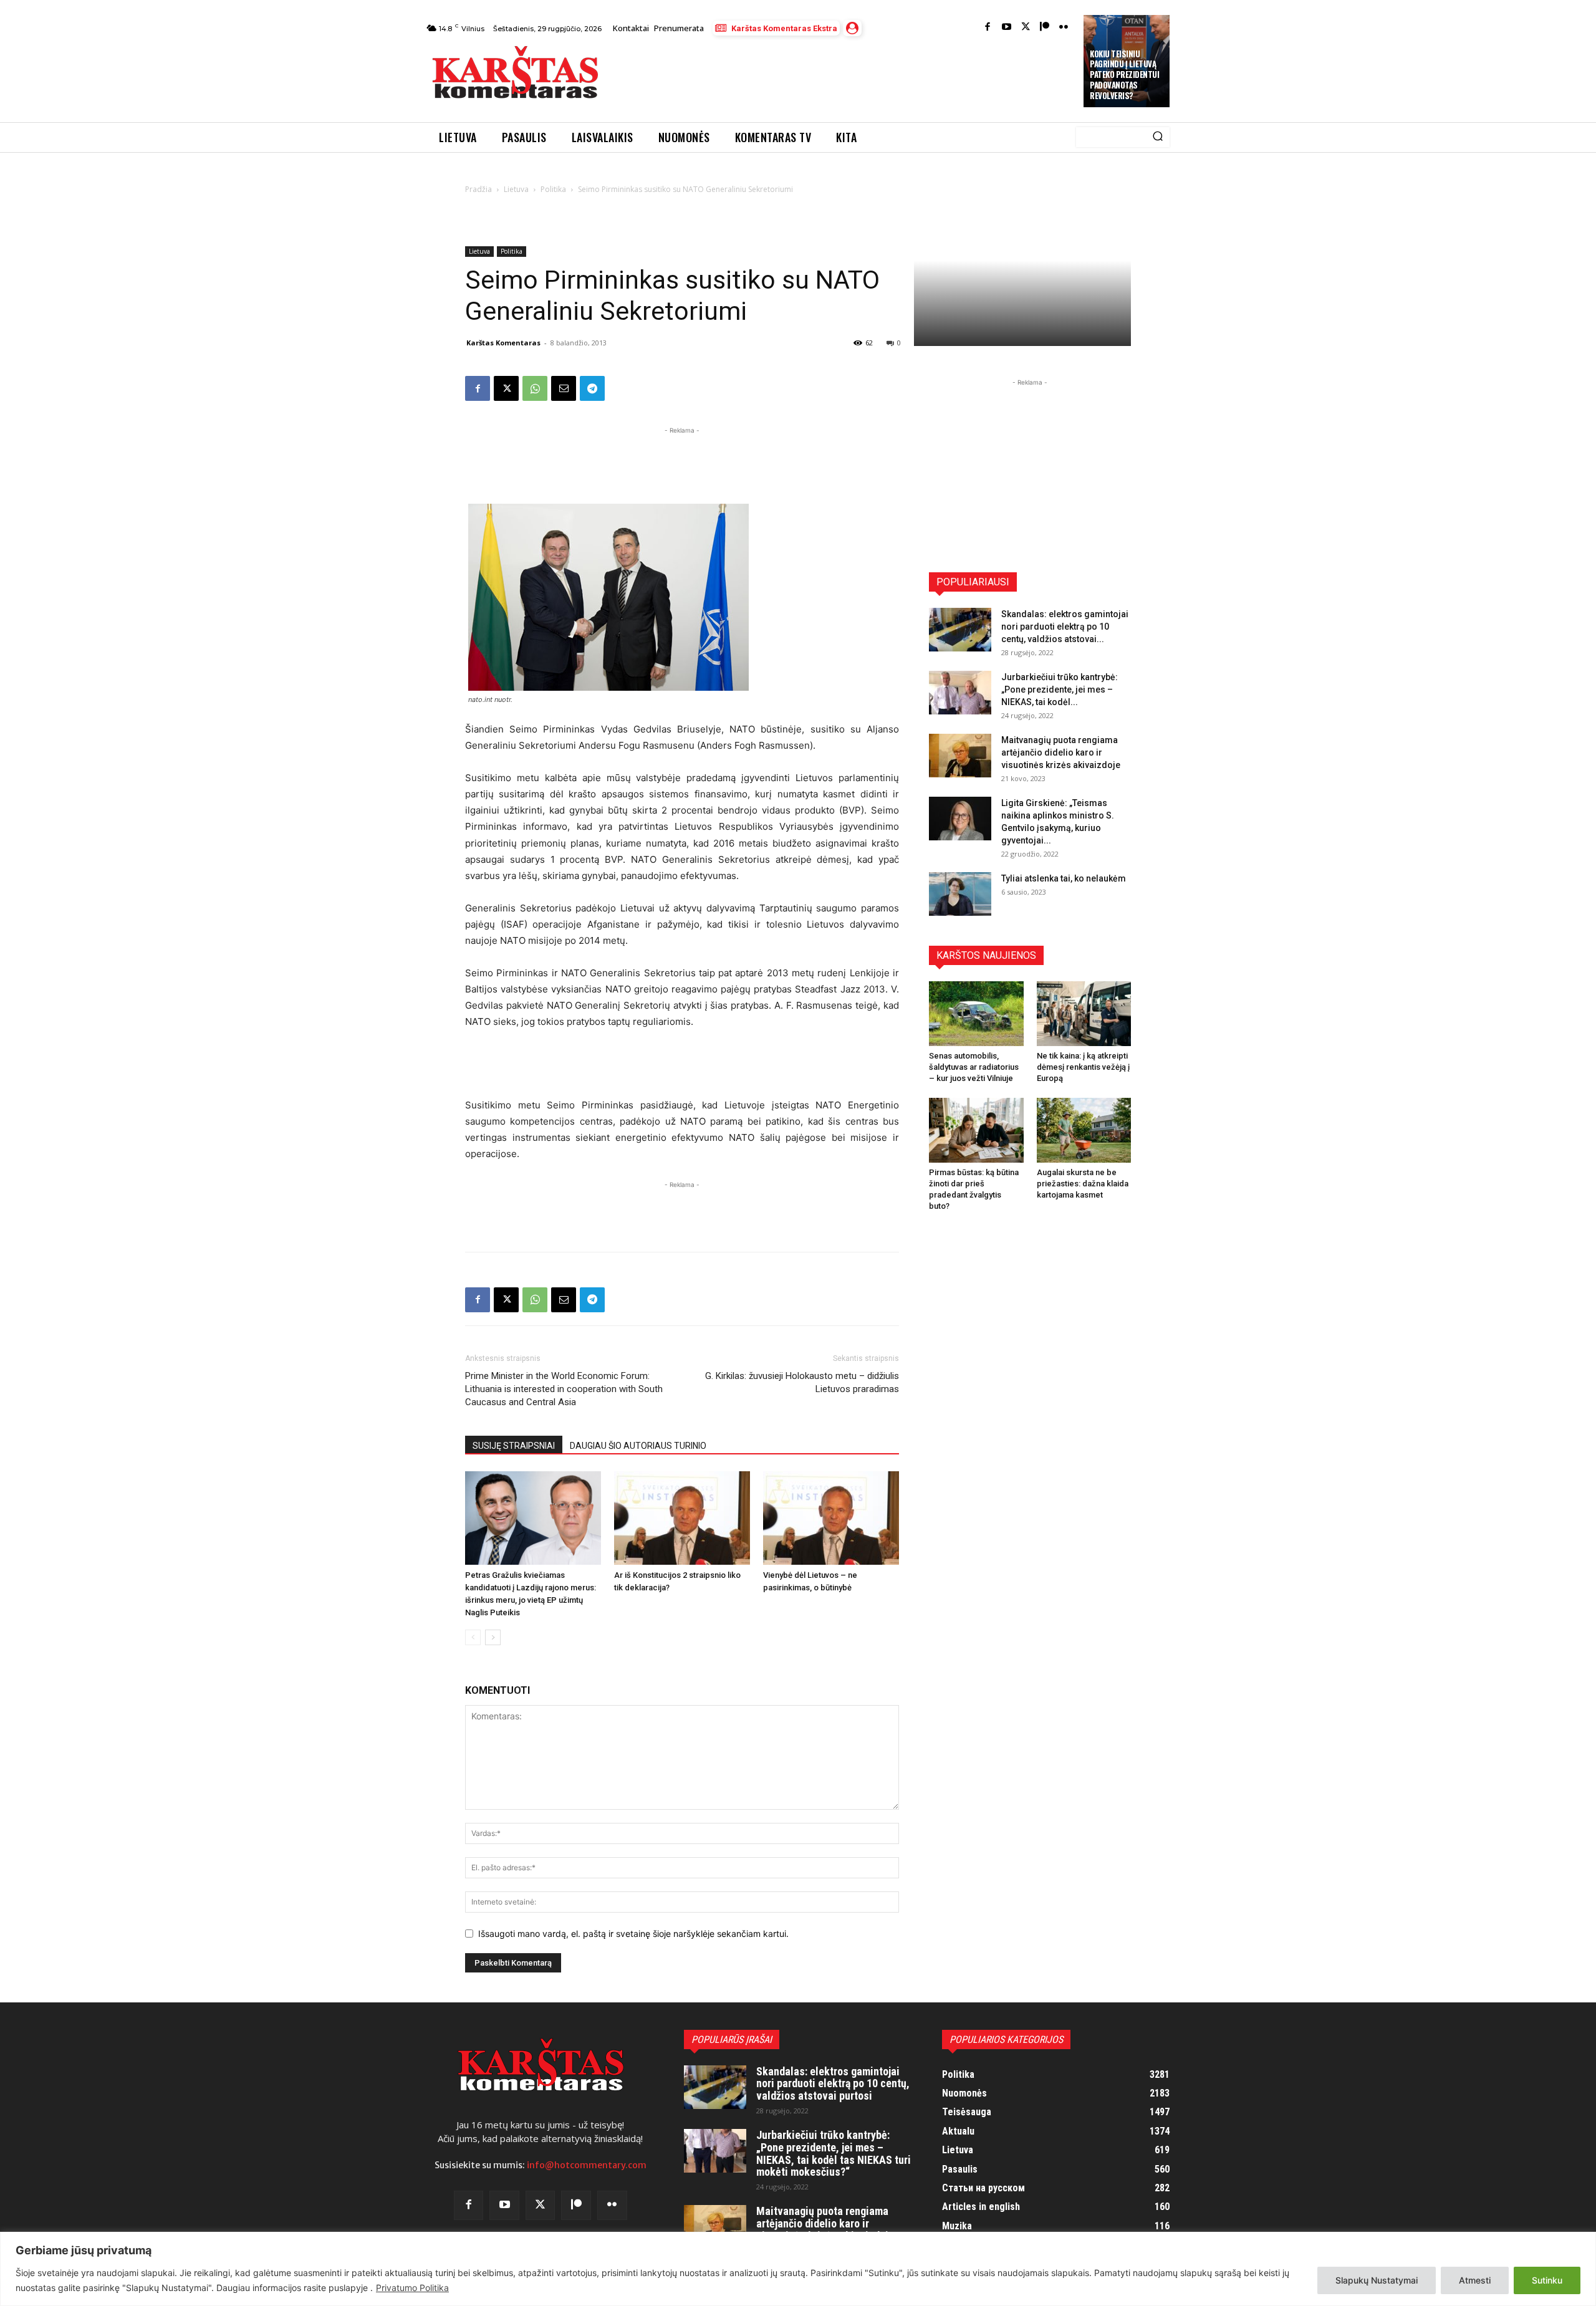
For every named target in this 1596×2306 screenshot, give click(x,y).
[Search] (1158, 137)
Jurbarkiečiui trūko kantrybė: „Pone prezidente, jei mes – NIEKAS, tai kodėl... (1060, 689)
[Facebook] (988, 28)
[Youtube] (1007, 28)
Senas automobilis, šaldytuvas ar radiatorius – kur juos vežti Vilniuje (974, 1067)
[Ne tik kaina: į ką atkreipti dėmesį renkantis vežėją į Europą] (1084, 1014)
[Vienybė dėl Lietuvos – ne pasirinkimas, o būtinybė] (831, 1518)
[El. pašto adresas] (564, 388)
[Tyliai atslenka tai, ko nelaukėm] (960, 894)
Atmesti (1475, 2280)
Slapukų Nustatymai (1377, 2280)
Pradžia (478, 189)
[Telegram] (592, 388)
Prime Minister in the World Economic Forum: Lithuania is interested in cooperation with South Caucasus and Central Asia (564, 1389)
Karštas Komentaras (503, 343)
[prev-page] (473, 1637)
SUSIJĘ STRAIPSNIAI (514, 1446)
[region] (798, 2269)
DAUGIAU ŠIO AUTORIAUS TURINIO (638, 1446)
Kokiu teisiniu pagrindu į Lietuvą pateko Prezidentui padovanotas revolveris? (1124, 75)
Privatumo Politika (412, 2288)
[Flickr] (1064, 28)
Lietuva (516, 189)
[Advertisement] (842, 76)
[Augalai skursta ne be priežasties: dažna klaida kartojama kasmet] (1084, 1130)
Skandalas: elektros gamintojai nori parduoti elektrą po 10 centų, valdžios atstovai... (1065, 627)
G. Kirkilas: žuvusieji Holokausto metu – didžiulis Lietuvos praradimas (802, 1382)
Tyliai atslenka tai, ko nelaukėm (1064, 878)
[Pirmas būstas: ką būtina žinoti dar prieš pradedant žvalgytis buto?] (976, 1130)
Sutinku (1547, 2280)
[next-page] (493, 1637)
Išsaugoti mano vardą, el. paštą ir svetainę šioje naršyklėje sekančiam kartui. (633, 1934)
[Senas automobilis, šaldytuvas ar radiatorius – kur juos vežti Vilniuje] (976, 1014)
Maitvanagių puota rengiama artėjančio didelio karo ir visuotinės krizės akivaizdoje (1061, 752)
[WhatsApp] (535, 388)
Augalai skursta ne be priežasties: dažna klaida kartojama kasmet (1083, 1184)
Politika (553, 189)
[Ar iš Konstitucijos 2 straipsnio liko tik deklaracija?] (682, 1518)
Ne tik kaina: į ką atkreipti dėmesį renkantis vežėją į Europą (1083, 1067)
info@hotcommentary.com (587, 2165)
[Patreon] (1045, 28)
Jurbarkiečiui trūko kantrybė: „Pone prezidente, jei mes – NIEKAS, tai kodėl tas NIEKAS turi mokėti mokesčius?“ (834, 2153)
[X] (506, 388)
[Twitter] (1026, 28)
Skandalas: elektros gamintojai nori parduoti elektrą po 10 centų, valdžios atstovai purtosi (833, 2084)
